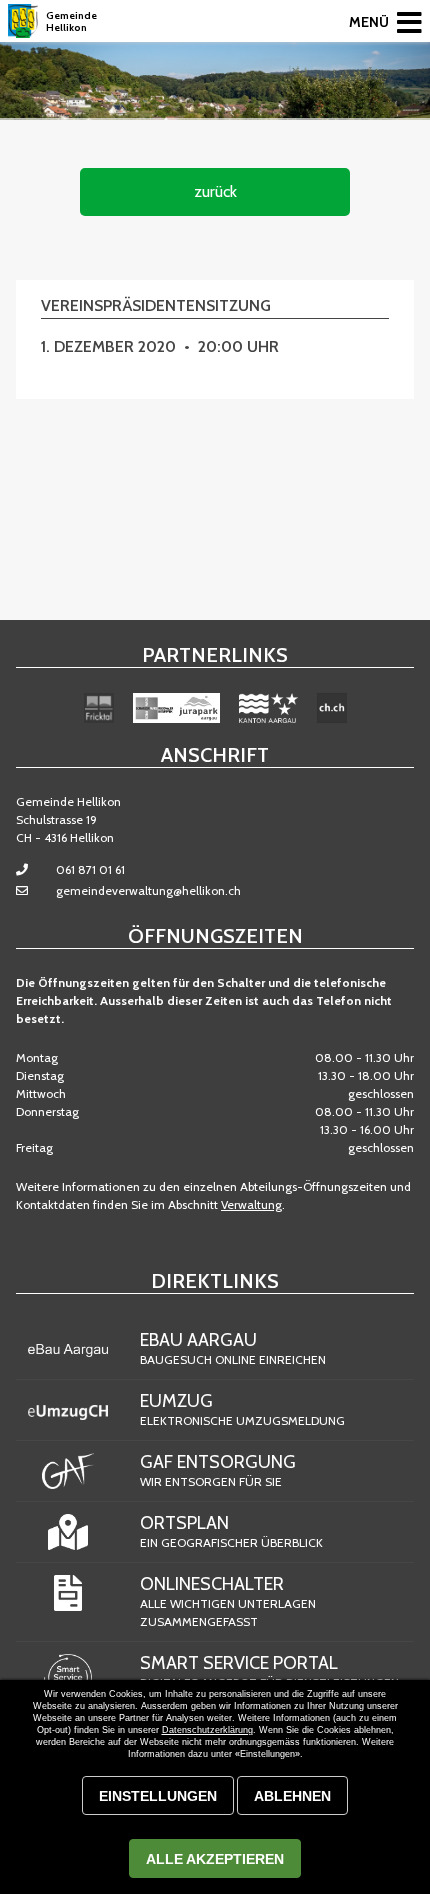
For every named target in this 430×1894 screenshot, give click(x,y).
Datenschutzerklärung (207, 1730)
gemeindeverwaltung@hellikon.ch (148, 890)
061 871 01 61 (90, 869)
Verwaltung (251, 1204)
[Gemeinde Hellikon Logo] (23, 21)
